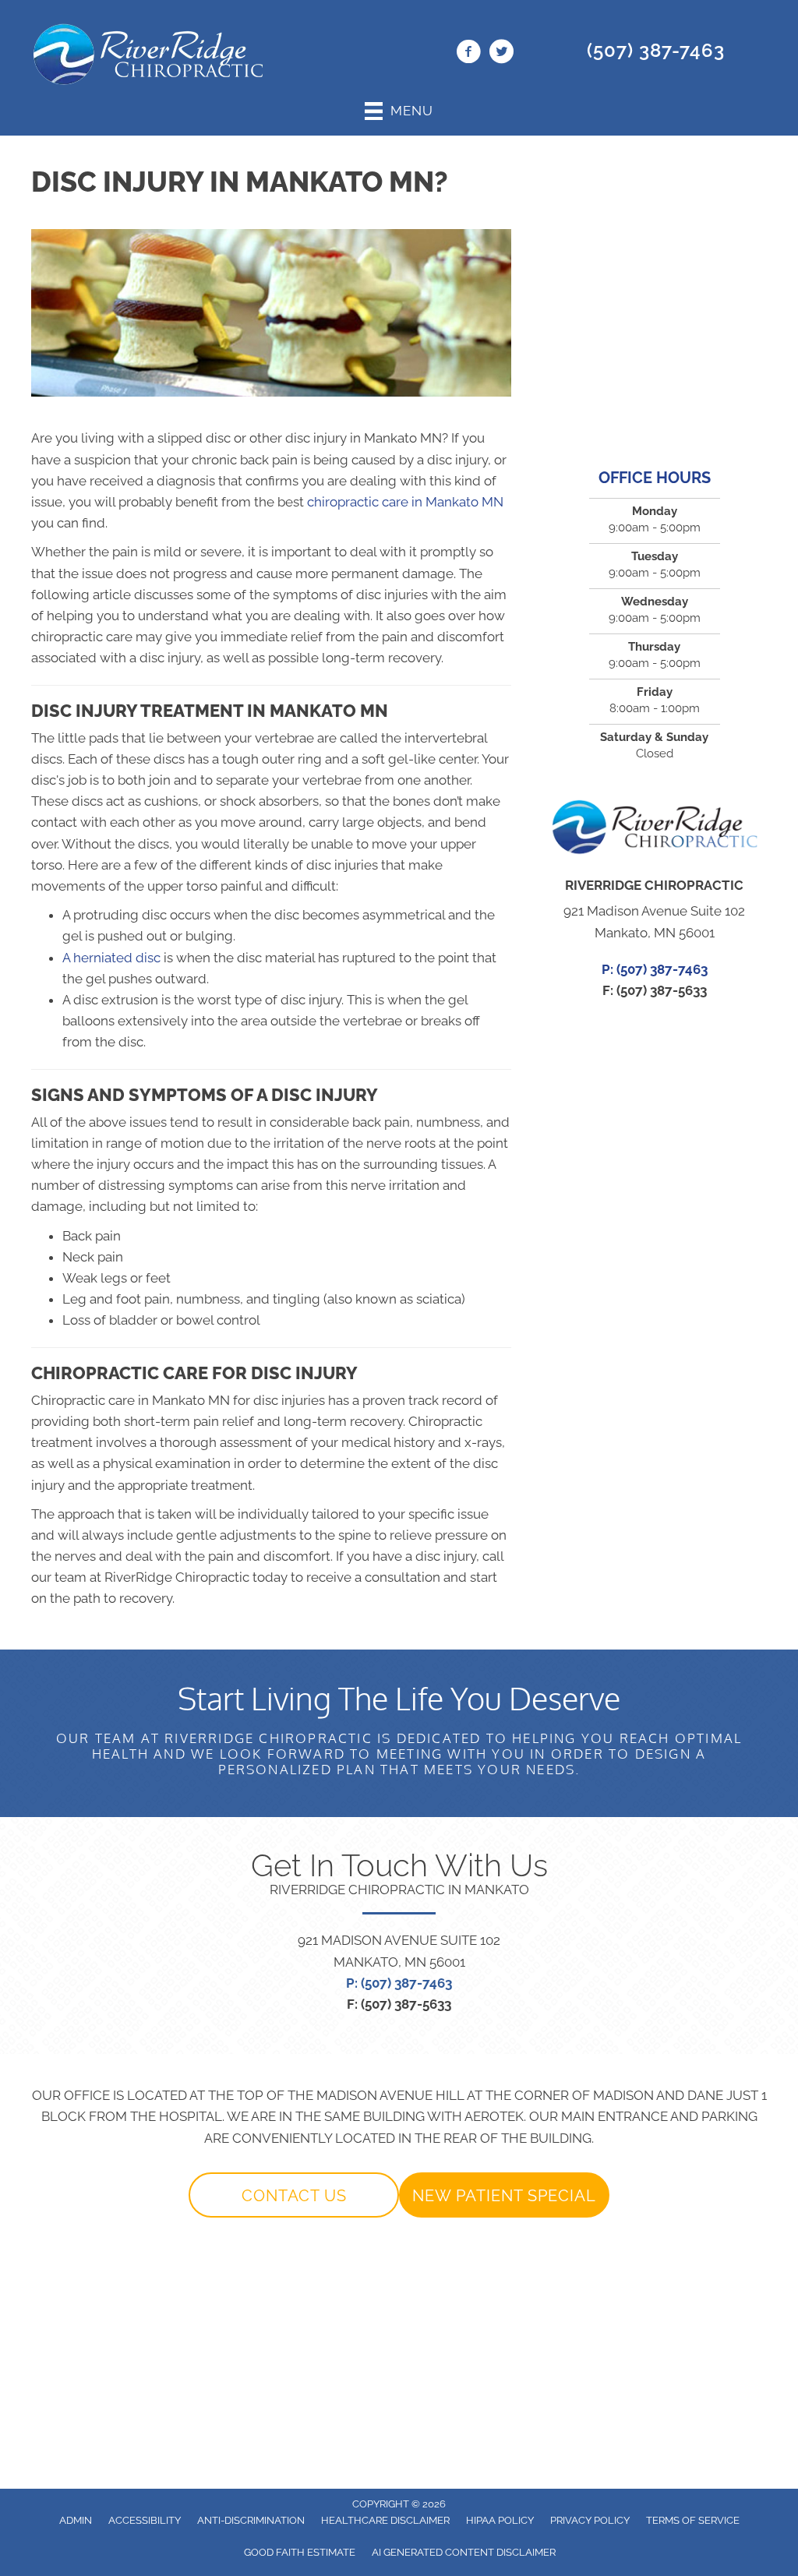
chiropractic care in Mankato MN (405, 502)
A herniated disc (111, 958)
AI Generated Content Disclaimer (464, 2552)
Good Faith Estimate (300, 2552)
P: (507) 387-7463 (399, 1983)
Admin (76, 2520)
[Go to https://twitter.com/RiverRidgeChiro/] (501, 54)
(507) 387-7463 (656, 50)
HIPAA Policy (500, 2520)
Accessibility (145, 2520)
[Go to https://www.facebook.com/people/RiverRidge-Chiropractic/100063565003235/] (468, 54)
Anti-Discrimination (251, 2520)
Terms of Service (693, 2520)
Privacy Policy (590, 2520)
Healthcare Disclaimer (385, 2520)
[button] (294, 2195)
